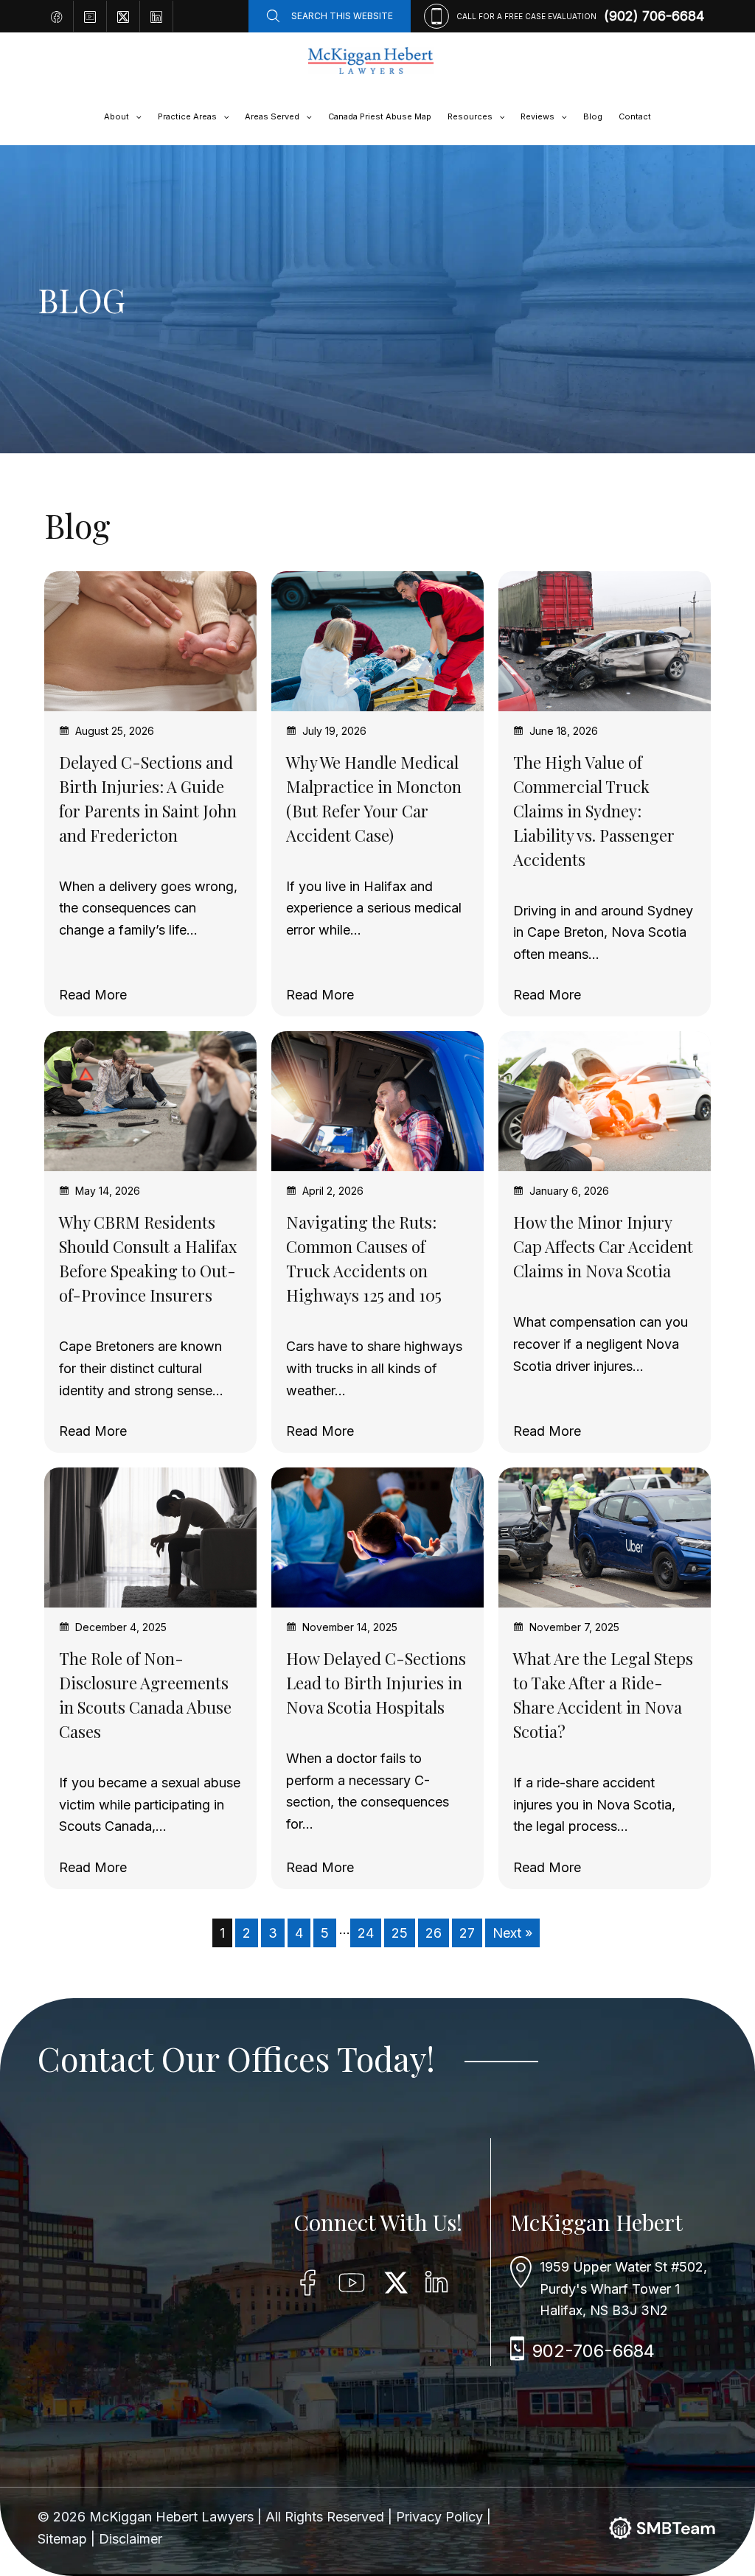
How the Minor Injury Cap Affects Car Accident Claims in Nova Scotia (603, 1246)
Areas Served (272, 116)
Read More (93, 995)
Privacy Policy (441, 2517)
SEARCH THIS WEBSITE (342, 16)
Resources (470, 116)
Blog (593, 116)
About (116, 116)
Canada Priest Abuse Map (380, 116)
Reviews (537, 116)
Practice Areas (187, 116)
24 (366, 1933)
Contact (635, 116)
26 (434, 1933)
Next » (512, 1933)
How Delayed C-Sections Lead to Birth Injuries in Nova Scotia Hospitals (376, 1683)
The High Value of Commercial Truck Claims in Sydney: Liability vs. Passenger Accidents (594, 811)
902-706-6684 (594, 2351)
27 (467, 1933)
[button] (135, 116)
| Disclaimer (126, 2539)
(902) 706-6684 (654, 16)
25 (400, 1933)
